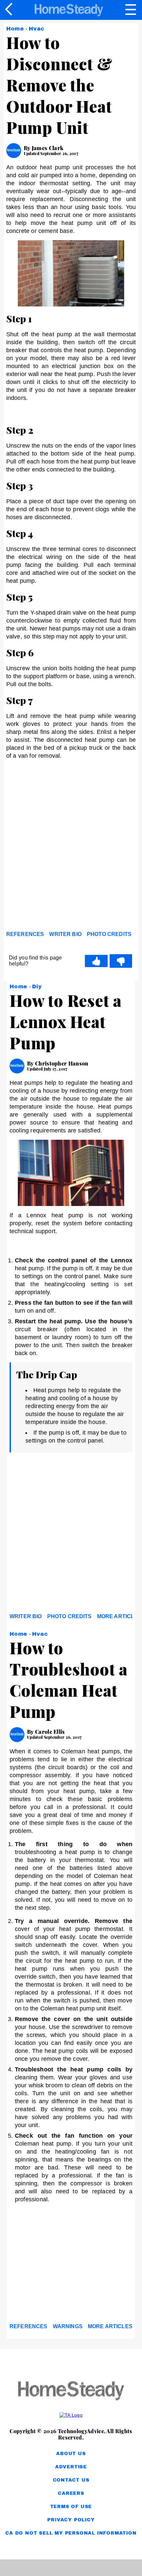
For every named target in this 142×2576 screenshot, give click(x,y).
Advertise (71, 2467)
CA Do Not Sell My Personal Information (71, 2533)
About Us (71, 2454)
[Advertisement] (71, 852)
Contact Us (71, 2480)
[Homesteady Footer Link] (71, 2391)
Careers (71, 2493)
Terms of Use (71, 2507)
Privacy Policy (71, 2520)
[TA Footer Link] (71, 2415)
